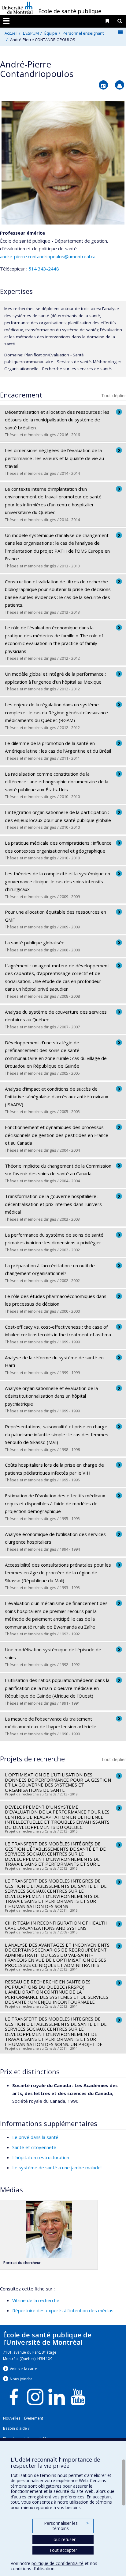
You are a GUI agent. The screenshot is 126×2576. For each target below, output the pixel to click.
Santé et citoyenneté (34, 2147)
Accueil (11, 33)
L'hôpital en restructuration (41, 2157)
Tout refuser (63, 2539)
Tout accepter (63, 2550)
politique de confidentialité (57, 2563)
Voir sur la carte (23, 2369)
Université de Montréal (17, 8)
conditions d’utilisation (33, 2568)
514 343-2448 (44, 269)
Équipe (51, 33)
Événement (34, 2418)
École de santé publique (70, 11)
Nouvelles (12, 2418)
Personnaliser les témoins (66, 2526)
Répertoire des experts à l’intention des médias (63, 2310)
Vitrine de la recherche (36, 2300)
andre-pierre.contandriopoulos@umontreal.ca (48, 256)
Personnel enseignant (83, 33)
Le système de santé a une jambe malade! (57, 2167)
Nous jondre (21, 2379)
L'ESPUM (31, 33)
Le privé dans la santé (35, 2137)
